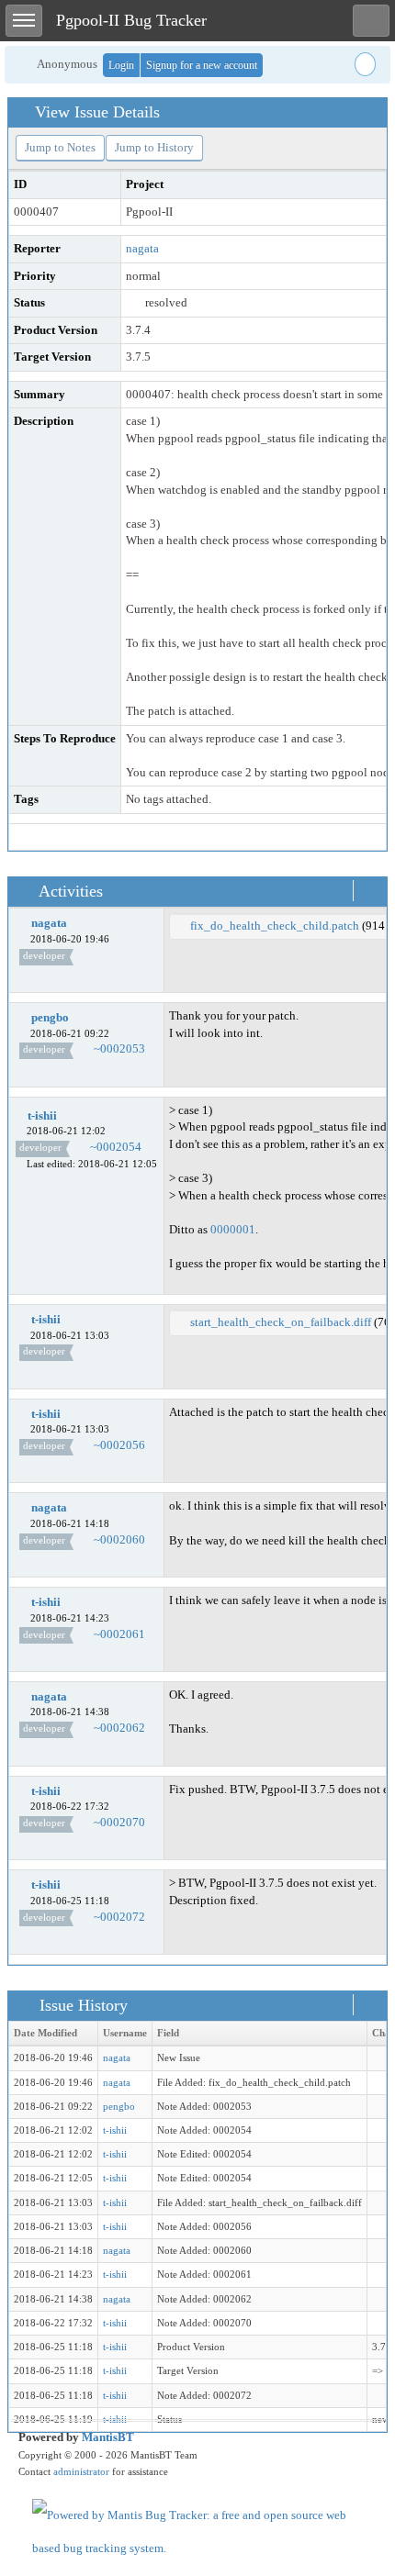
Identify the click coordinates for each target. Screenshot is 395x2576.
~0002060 (119, 1539)
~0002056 (119, 1445)
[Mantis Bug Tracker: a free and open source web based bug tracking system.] (197, 2531)
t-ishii (42, 1115)
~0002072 (119, 1917)
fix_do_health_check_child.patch (275, 926)
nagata (142, 248)
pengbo (50, 1017)
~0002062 (119, 1728)
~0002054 (116, 1147)
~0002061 (119, 1634)
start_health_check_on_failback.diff (281, 1322)
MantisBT (108, 2437)
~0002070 (119, 1822)
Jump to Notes (60, 147)
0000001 (233, 1229)
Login (121, 65)
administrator (81, 2471)
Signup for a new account (202, 65)
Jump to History (154, 147)
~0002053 (119, 1048)
